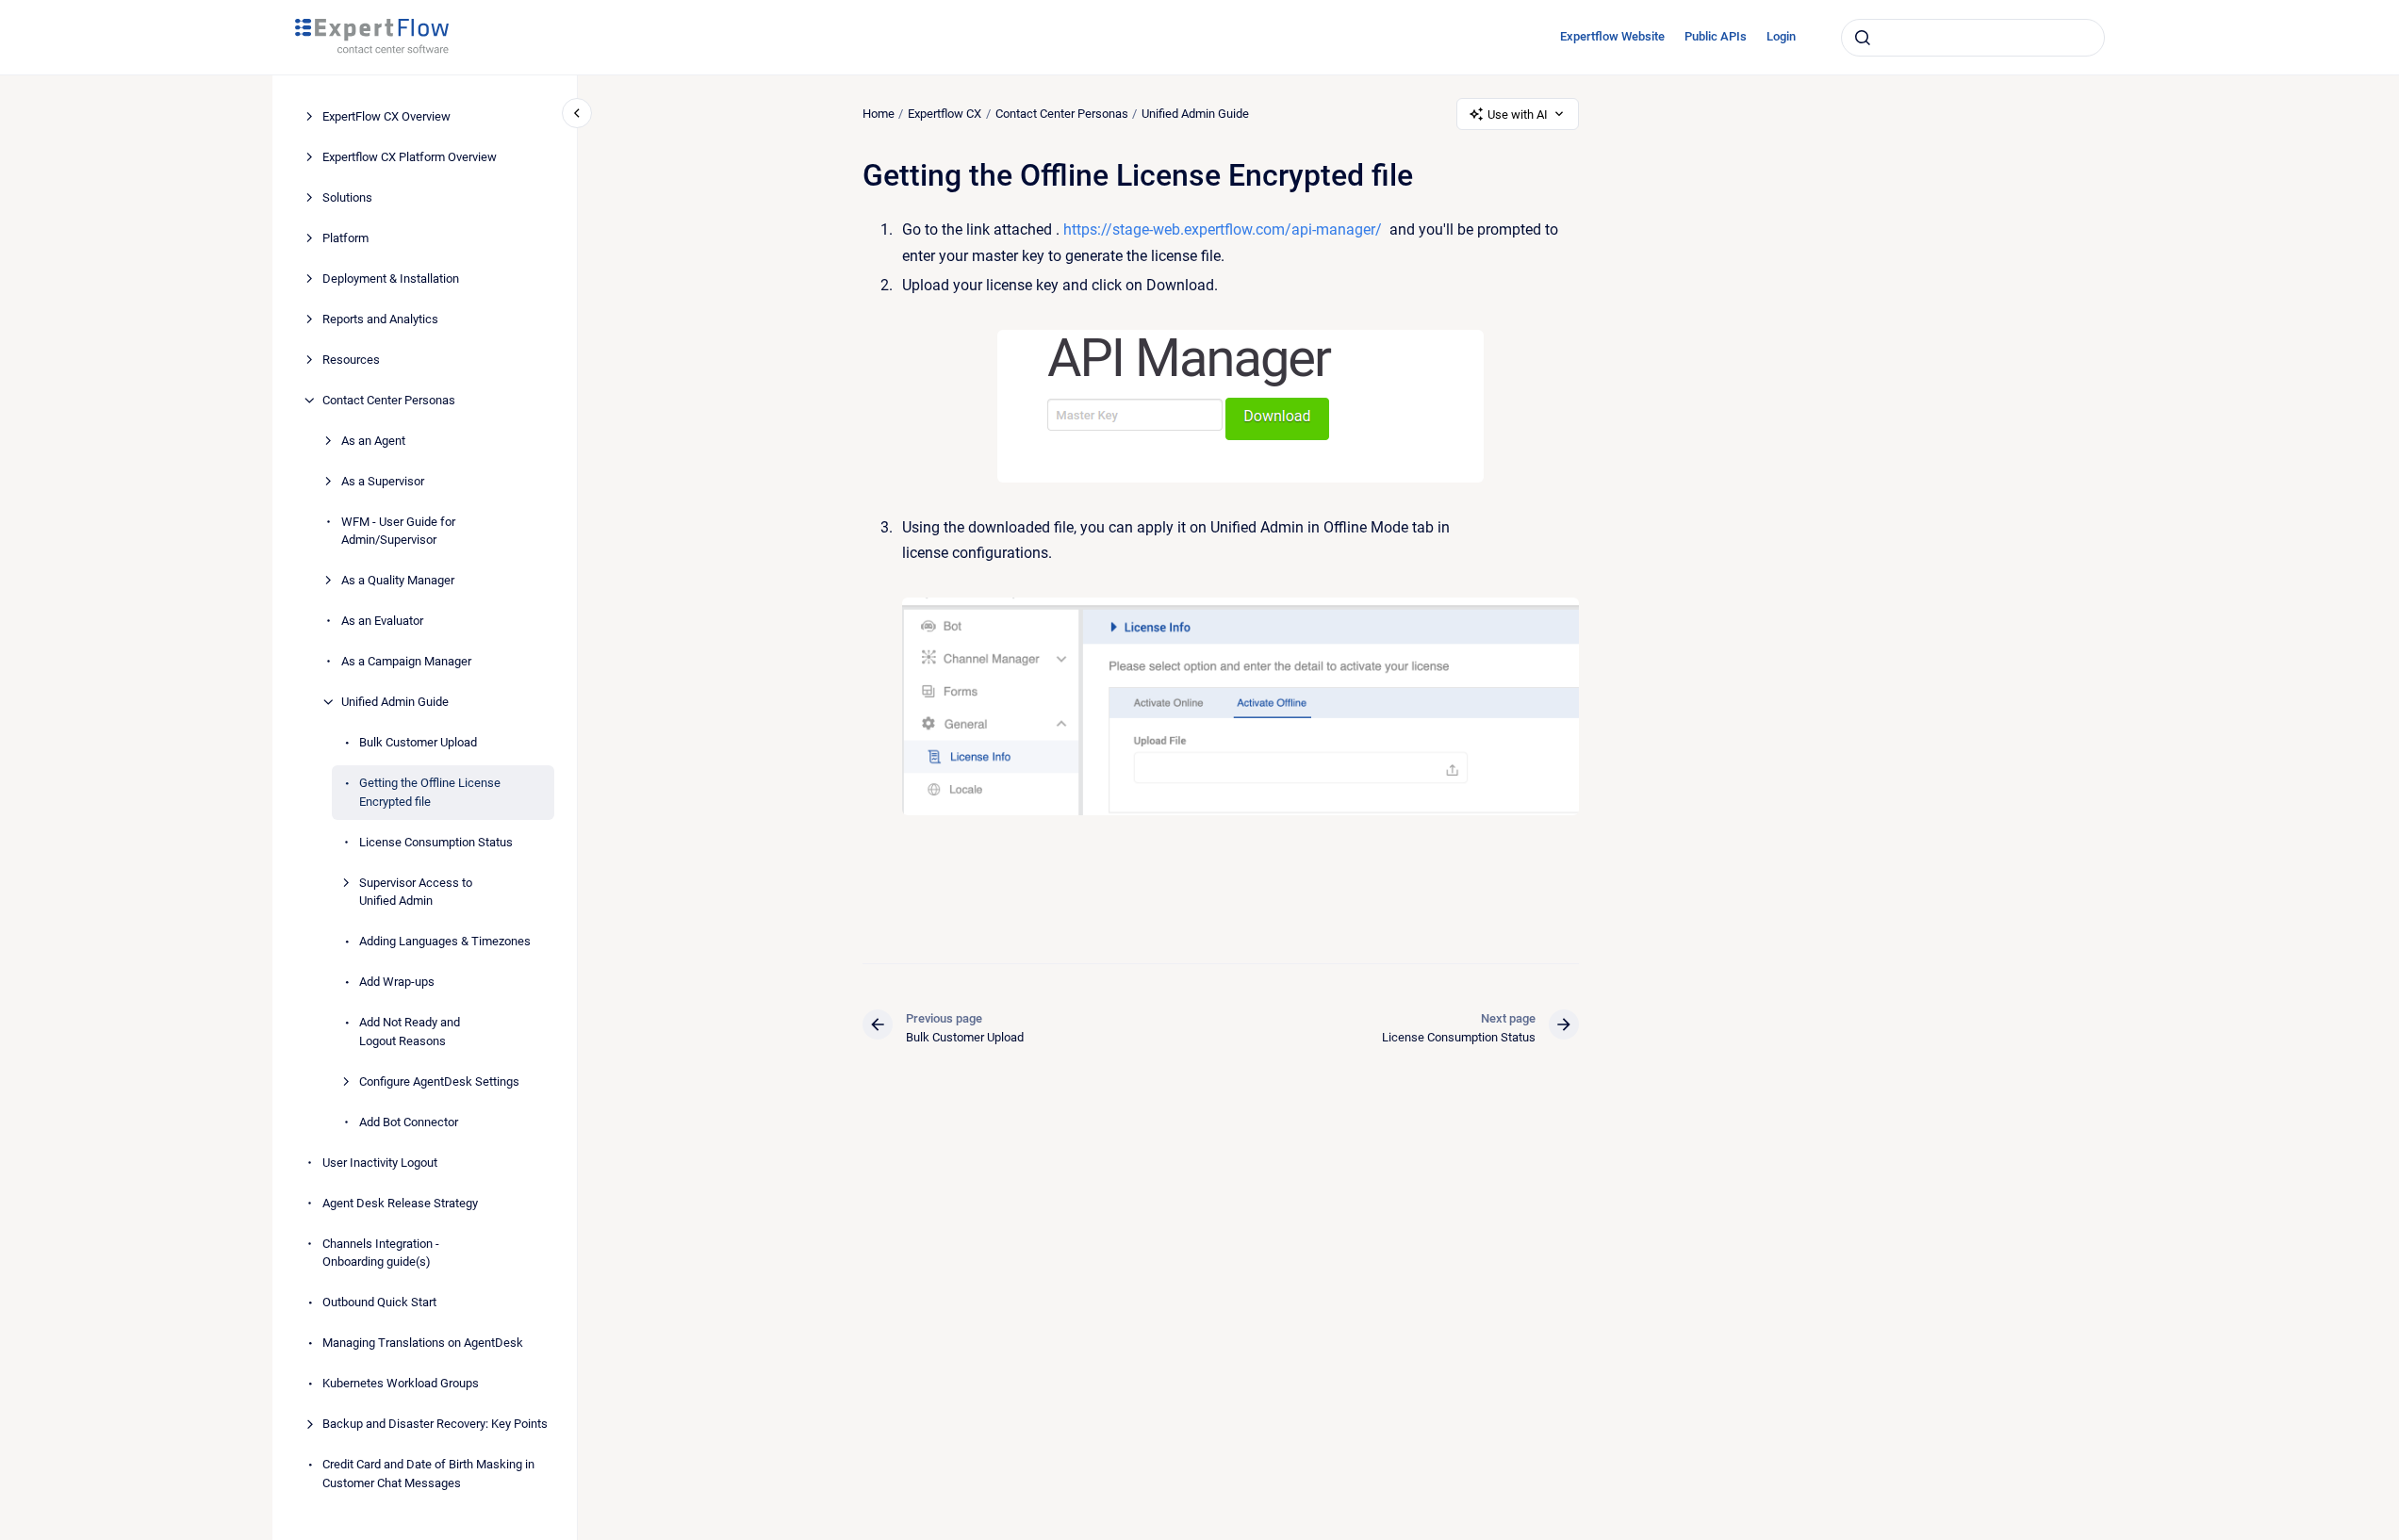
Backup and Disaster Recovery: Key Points (435, 1424)
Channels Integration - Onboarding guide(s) (381, 1253)
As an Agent (373, 441)
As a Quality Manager (398, 580)
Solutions (347, 197)
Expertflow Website (1612, 36)
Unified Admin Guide (395, 702)
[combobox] (1973, 38)
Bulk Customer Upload (418, 742)
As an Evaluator (382, 621)
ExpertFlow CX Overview (386, 116)
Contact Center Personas (389, 400)
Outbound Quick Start (379, 1302)
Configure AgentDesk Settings (439, 1081)
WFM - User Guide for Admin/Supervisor (398, 531)
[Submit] (1863, 38)
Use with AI (1518, 115)
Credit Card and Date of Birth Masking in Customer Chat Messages (428, 1474)
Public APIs (1716, 36)
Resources (351, 360)
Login (1781, 36)
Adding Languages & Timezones (445, 941)
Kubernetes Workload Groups (401, 1383)
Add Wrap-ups (397, 982)
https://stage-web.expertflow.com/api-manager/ (1223, 229)
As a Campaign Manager (406, 661)
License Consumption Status (436, 842)
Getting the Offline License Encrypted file (430, 792)
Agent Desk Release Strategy (400, 1203)
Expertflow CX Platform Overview (410, 157)
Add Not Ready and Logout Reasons (410, 1032)
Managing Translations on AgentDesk (423, 1343)
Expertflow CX (945, 114)
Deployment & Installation (391, 279)
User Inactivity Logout (380, 1163)
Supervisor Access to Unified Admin (416, 892)
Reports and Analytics (380, 319)
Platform (345, 238)
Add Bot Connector (409, 1122)
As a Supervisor (383, 481)
